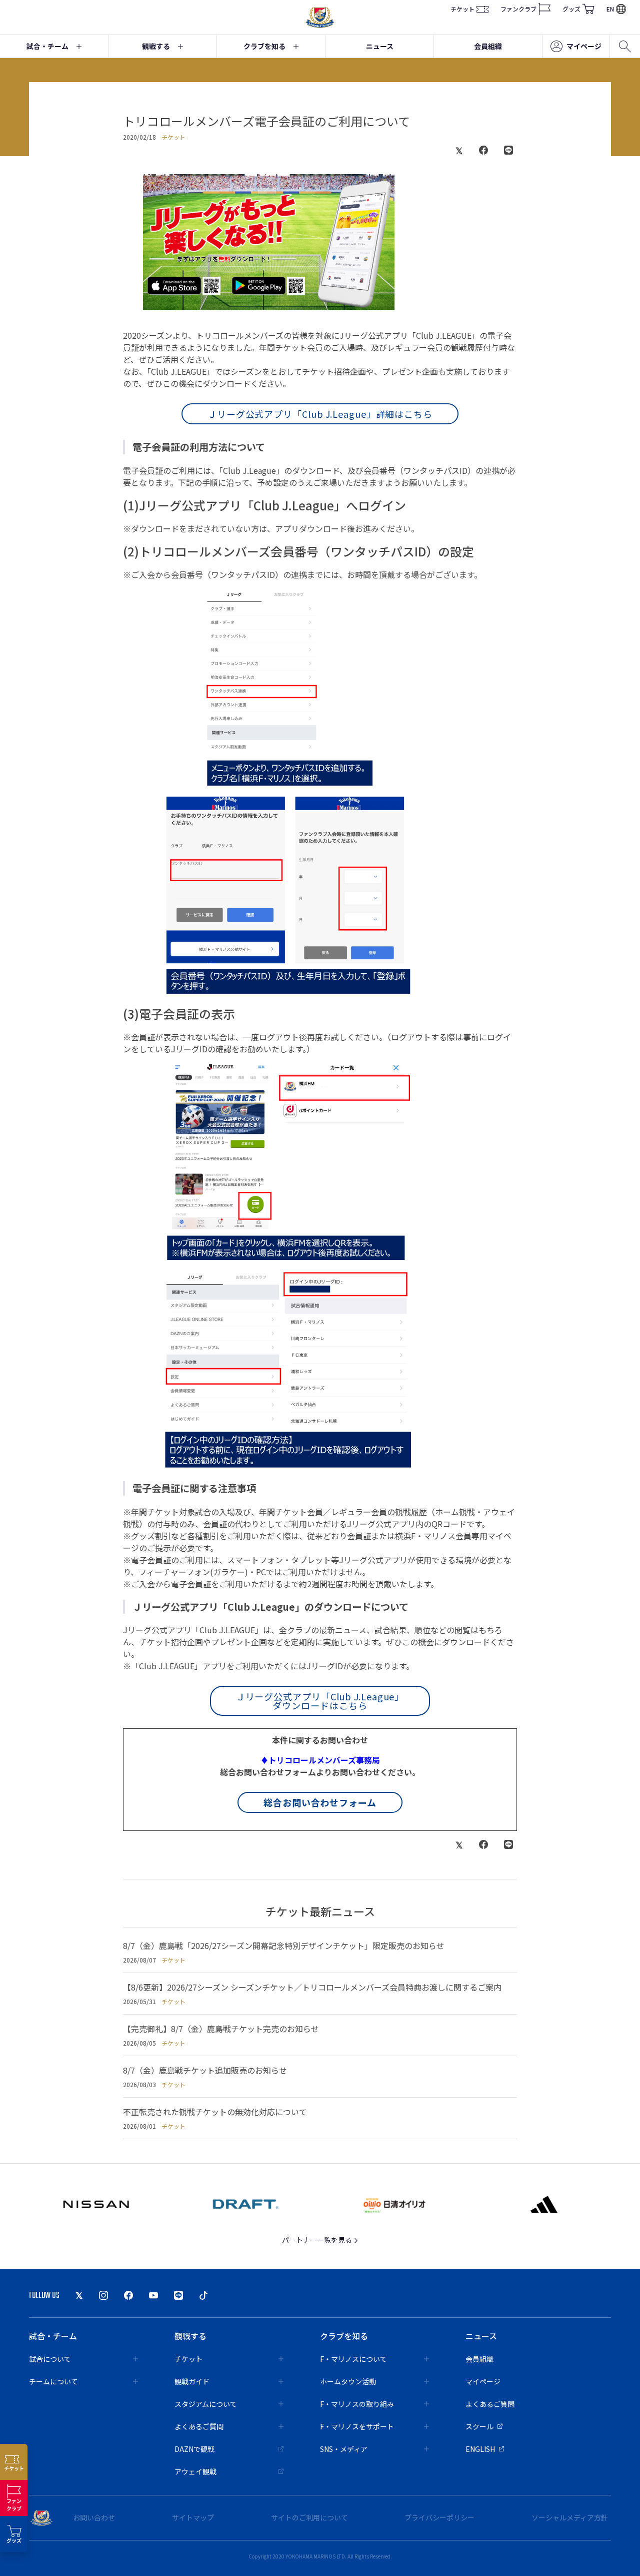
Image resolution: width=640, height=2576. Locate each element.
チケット (462, 9)
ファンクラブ (518, 9)
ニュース (380, 46)
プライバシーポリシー (439, 2517)
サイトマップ (193, 2517)
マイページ (584, 46)
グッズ (571, 9)
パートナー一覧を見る (318, 2240)
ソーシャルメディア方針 (570, 2517)
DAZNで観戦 (194, 2449)
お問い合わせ (94, 2517)
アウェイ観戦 (195, 2471)
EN (610, 9)
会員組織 (488, 46)
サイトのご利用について (309, 2517)
